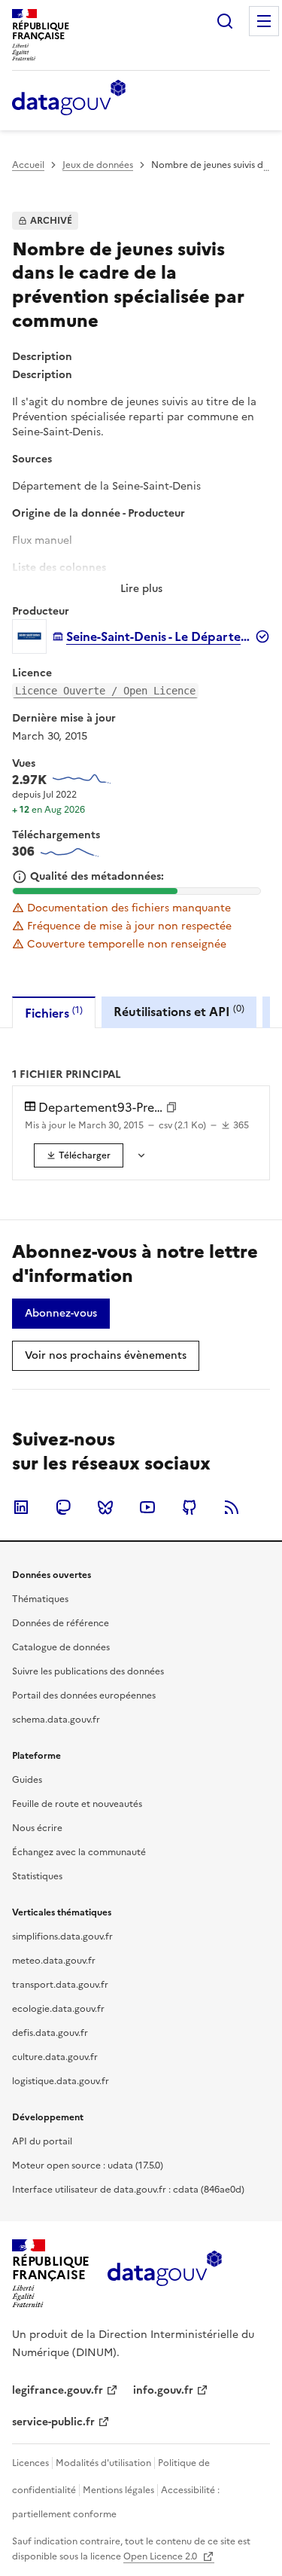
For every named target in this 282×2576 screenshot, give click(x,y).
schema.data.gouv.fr (56, 1720)
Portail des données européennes (84, 1695)
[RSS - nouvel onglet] (232, 1507)
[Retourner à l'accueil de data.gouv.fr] (69, 99)
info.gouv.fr (163, 2390)
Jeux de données (98, 165)
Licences (30, 2463)
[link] (79, 1155)
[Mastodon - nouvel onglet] (63, 1507)
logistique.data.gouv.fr (61, 2081)
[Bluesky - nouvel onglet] (105, 1507)
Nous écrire (37, 1828)
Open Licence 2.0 (161, 2556)
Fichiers (54, 1013)
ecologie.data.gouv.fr (58, 2009)
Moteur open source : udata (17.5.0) (88, 2165)
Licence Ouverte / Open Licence (105, 691)
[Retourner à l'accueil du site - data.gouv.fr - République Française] (164, 2274)
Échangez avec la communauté (79, 1852)
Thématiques (40, 1599)
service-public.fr (53, 2422)
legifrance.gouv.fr (58, 2390)
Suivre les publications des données (88, 1671)
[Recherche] (225, 21)
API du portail (42, 2141)
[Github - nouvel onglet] (190, 1507)
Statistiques (37, 1876)
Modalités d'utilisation (103, 2463)
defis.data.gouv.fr (50, 2033)
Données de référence (61, 1623)
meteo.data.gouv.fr (54, 1961)
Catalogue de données (61, 1647)
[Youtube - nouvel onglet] (147, 1507)
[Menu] (264, 21)
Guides (27, 1780)
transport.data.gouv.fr (60, 1985)
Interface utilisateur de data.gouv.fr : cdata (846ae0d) (128, 2190)
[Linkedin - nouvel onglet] (21, 1507)
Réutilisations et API (179, 1011)
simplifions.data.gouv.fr (62, 1937)
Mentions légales (118, 2490)
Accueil (28, 165)
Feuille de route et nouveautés (77, 1804)
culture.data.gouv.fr (55, 2057)
